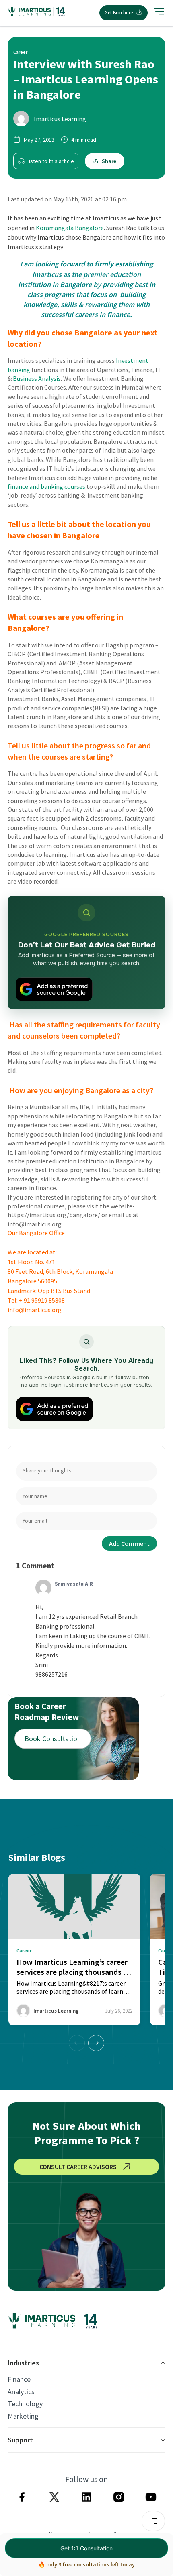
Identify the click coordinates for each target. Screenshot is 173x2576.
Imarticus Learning (60, 119)
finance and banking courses (46, 486)
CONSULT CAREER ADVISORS (78, 2167)
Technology (25, 2404)
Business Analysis (37, 378)
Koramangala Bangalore (70, 228)
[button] (96, 2043)
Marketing (23, 2416)
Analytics (21, 2392)
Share (109, 161)
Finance (19, 2379)
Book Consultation (53, 1739)
